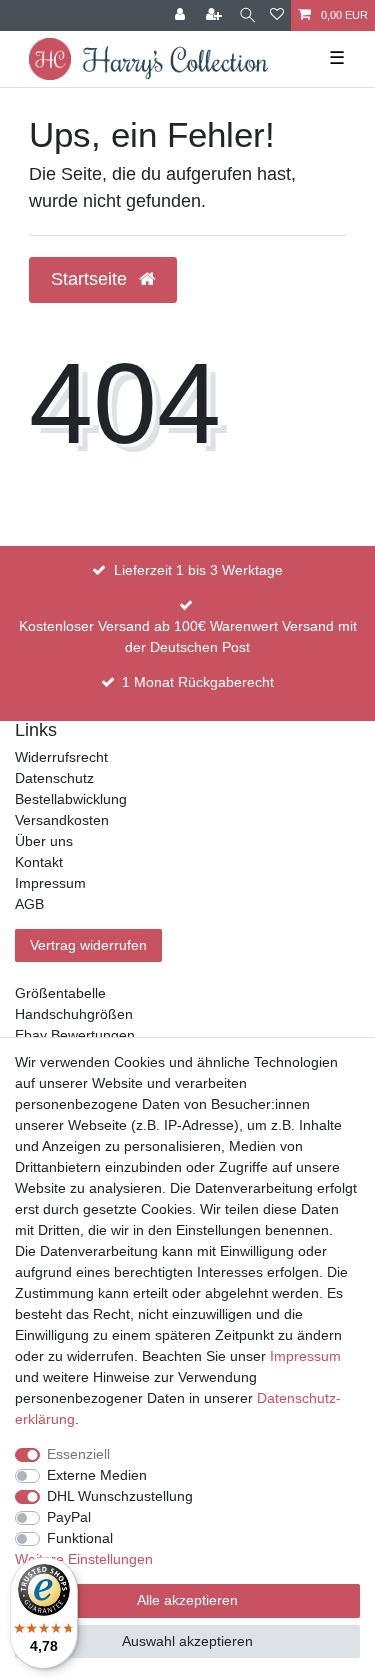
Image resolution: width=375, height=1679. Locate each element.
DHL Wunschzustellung (120, 1496)
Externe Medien (97, 1475)
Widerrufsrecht (61, 757)
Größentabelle (60, 993)
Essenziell (78, 1454)
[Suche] (247, 15)
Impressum (50, 883)
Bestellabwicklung (71, 799)
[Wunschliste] (277, 15)
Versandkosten (62, 820)
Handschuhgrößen (74, 1014)
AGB (29, 904)
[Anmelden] (182, 15)
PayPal (69, 1517)
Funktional (80, 1538)
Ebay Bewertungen (75, 1035)
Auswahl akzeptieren (187, 1641)
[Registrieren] (216, 15)
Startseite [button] (91, 279)
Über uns (44, 841)
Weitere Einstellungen (84, 1559)
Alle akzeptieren (187, 1600)
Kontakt (39, 862)
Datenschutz (54, 778)
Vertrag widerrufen (88, 945)
